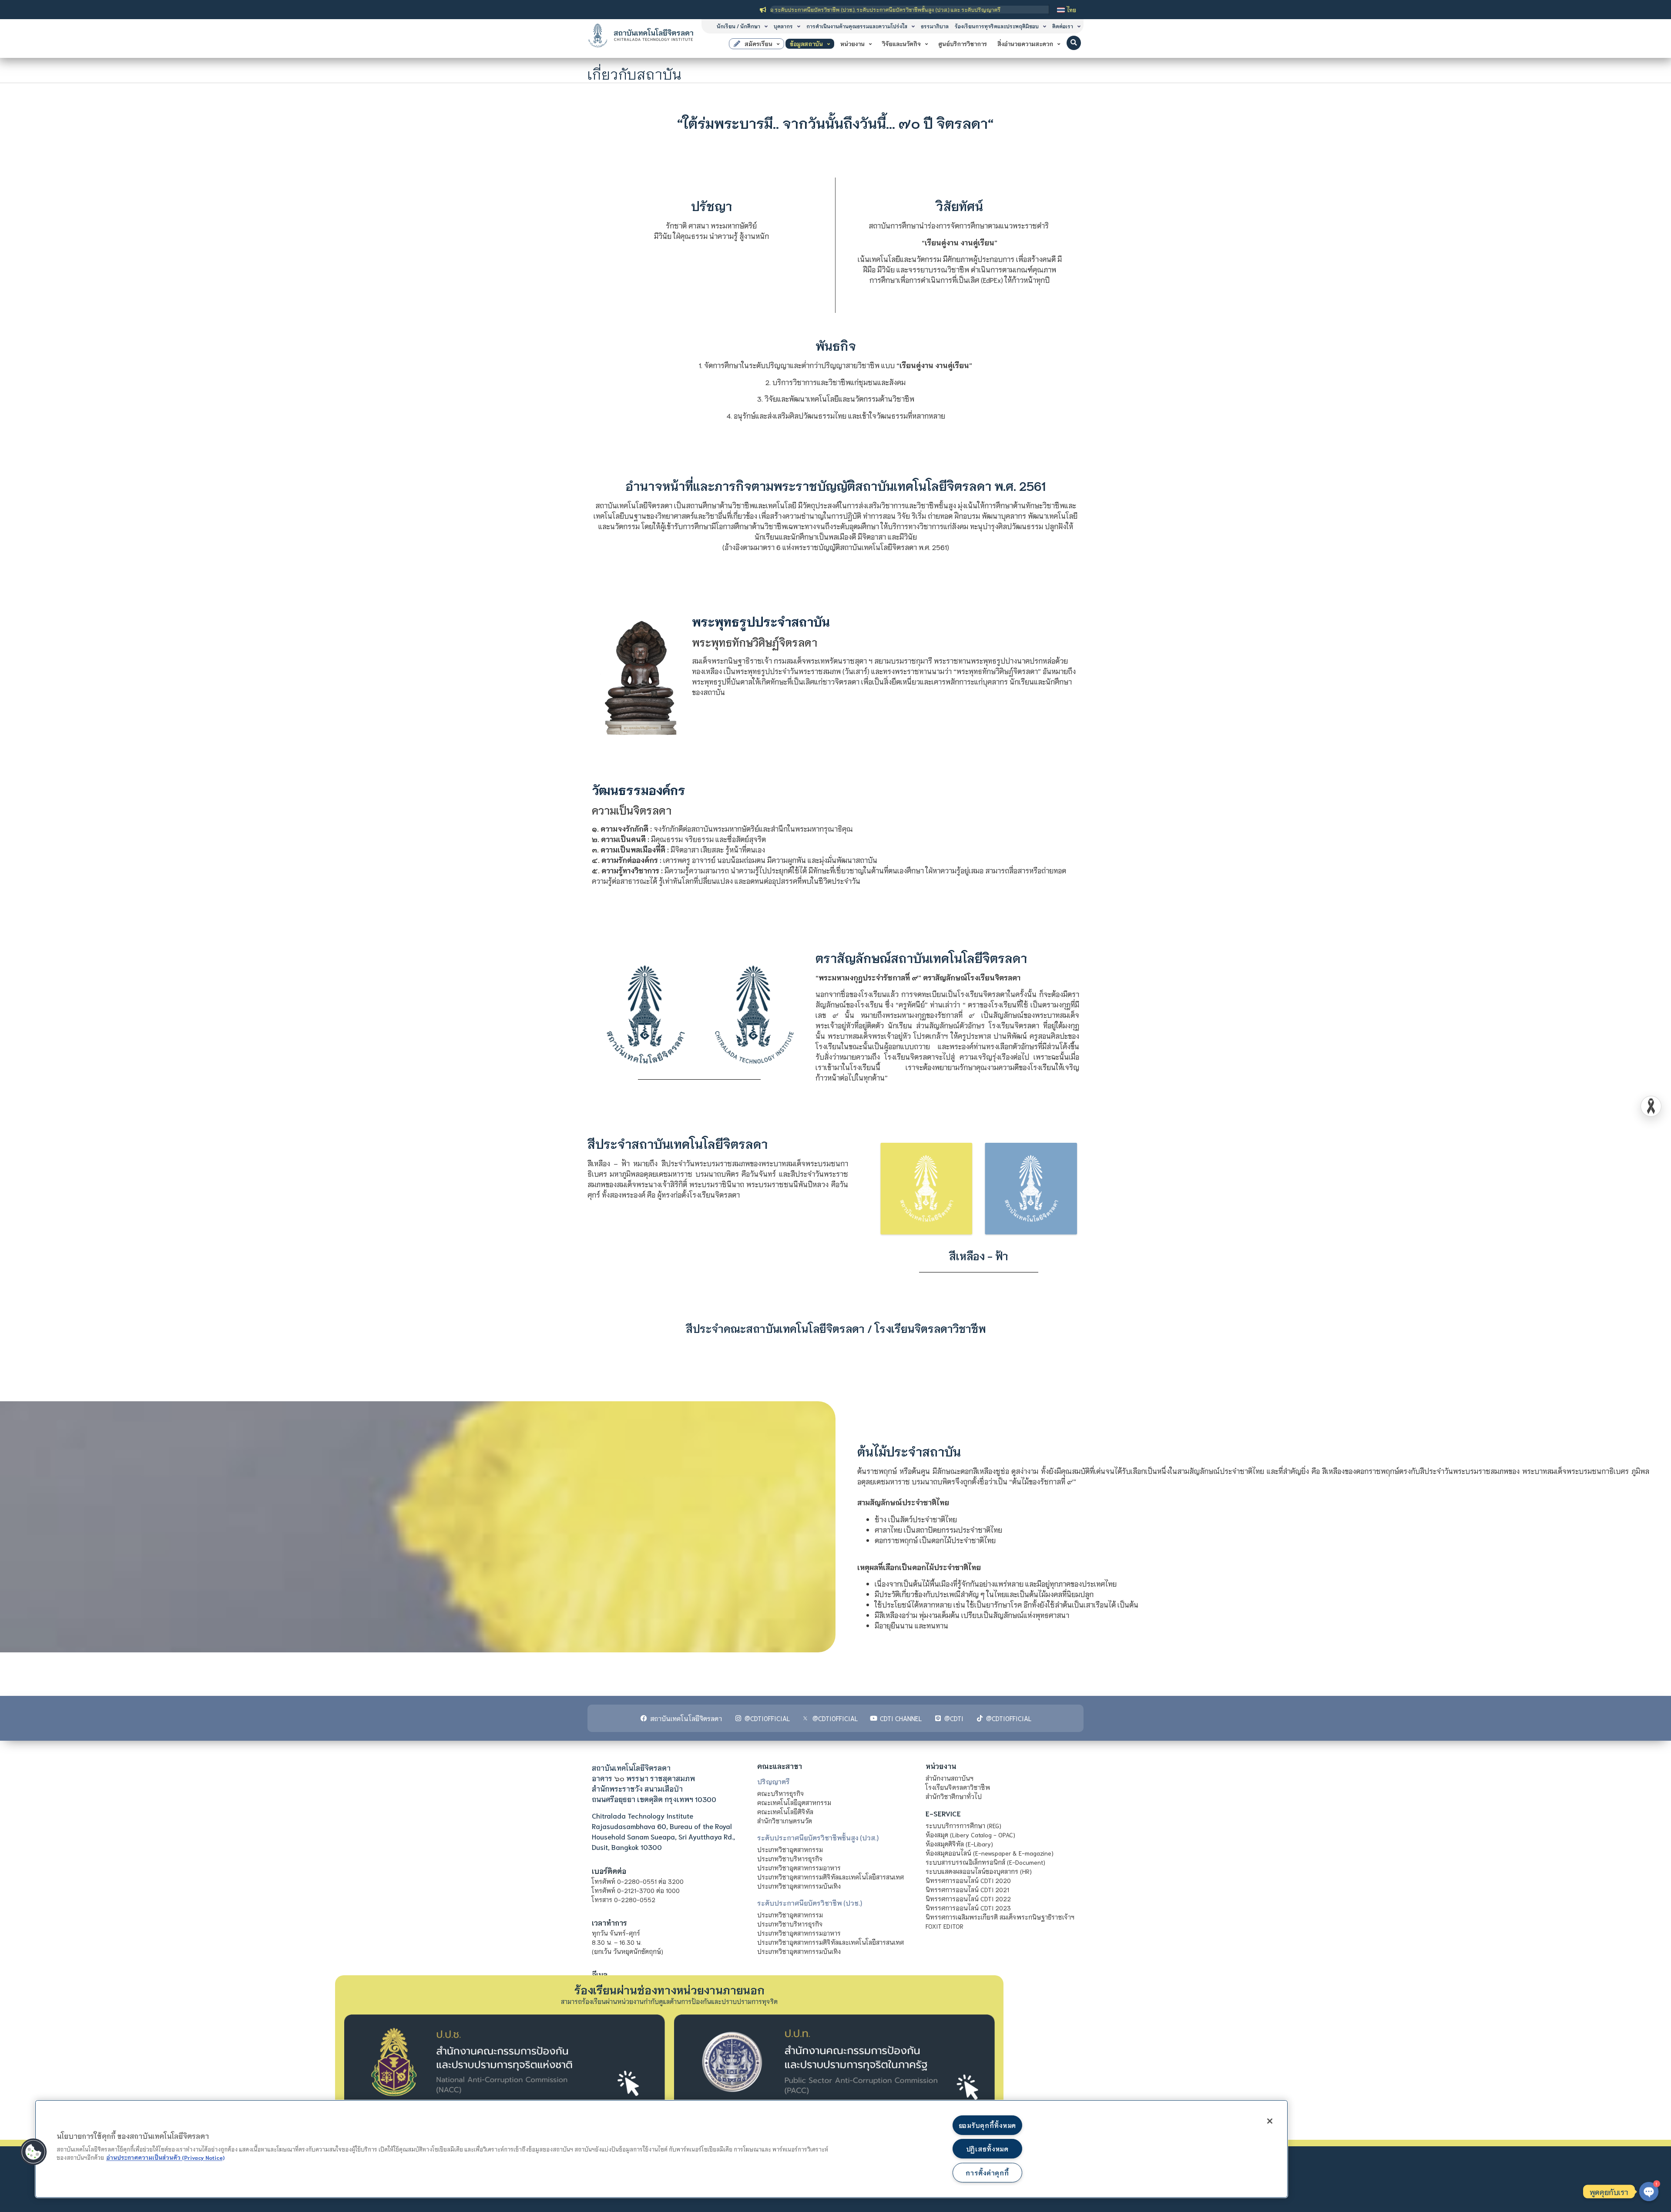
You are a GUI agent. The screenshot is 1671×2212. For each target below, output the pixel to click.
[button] (1074, 43)
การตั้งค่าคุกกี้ (987, 2173)
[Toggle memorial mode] (1651, 1106)
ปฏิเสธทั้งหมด (987, 2149)
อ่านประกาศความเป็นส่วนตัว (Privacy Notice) (165, 2157)
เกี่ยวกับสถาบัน (635, 73)
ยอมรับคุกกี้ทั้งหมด (987, 2125)
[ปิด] (1270, 2121)
